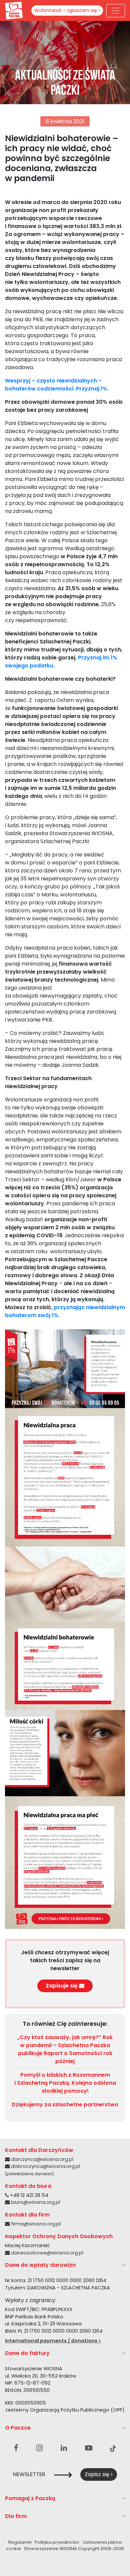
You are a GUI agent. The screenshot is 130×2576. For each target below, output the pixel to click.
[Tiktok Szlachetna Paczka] (113, 2448)
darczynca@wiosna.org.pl (42, 2159)
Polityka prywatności (57, 2542)
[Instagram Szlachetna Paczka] (39, 2448)
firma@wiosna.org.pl (36, 2224)
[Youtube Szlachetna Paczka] (89, 2448)
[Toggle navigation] (116, 11)
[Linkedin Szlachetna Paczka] (64, 2448)
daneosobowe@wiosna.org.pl (47, 2253)
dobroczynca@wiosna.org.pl (45, 2166)
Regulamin (20, 2542)
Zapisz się (98, 2474)
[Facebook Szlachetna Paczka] (16, 2448)
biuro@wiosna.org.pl (35, 2202)
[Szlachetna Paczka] (14, 10)
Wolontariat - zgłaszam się (66, 10)
